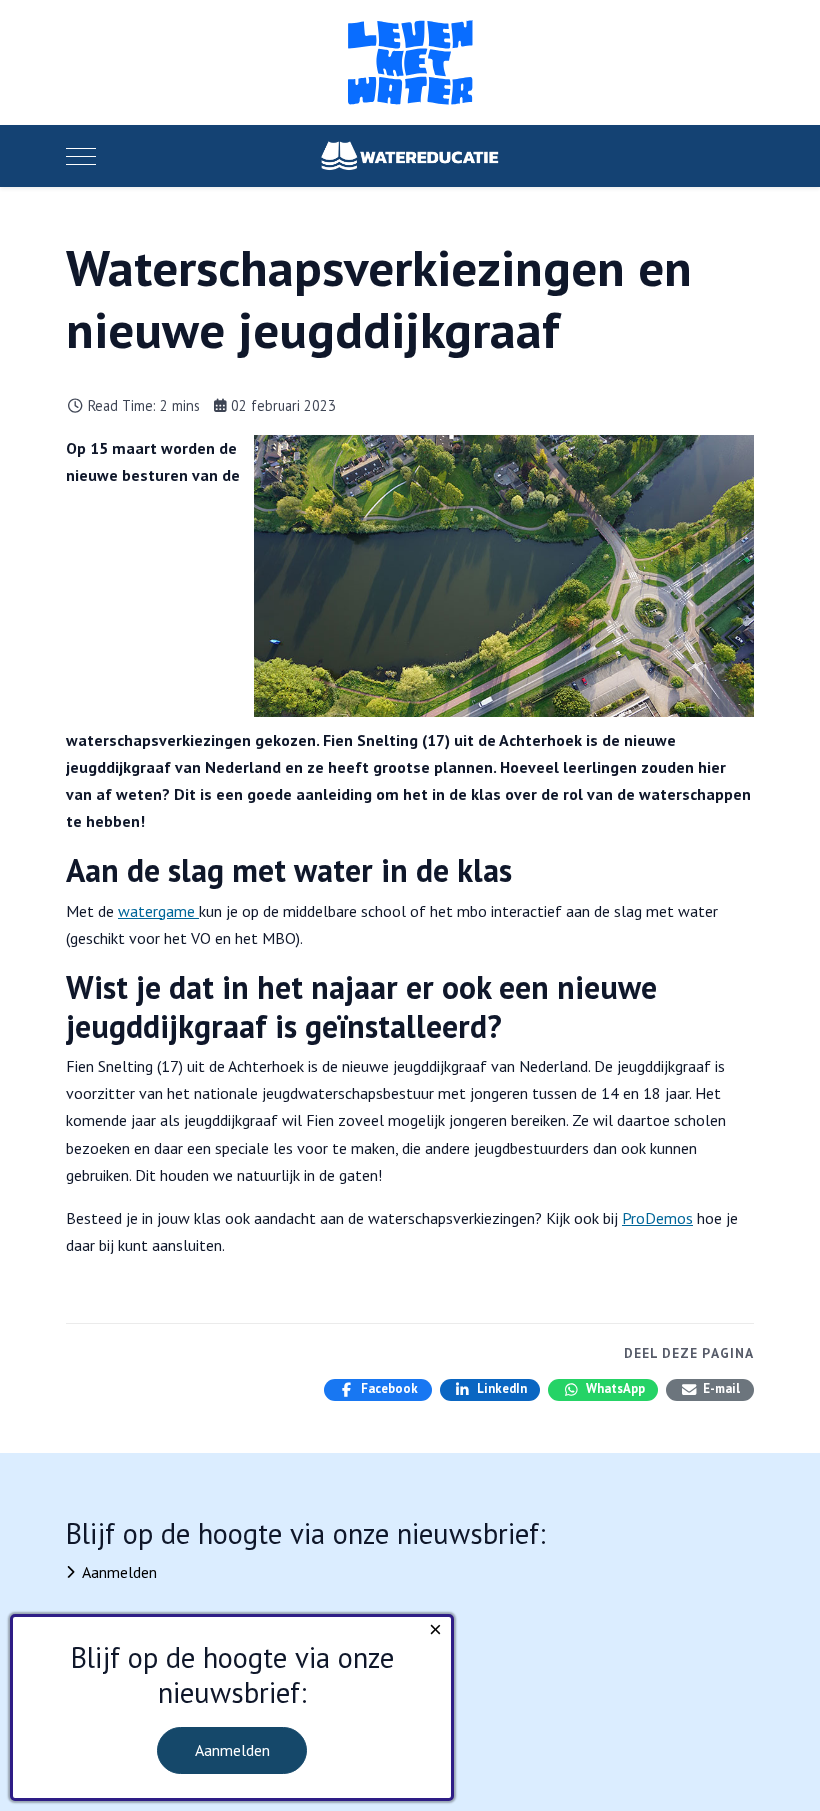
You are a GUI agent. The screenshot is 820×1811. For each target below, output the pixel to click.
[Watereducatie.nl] (410, 156)
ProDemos (657, 1218)
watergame (158, 911)
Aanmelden (119, 1572)
